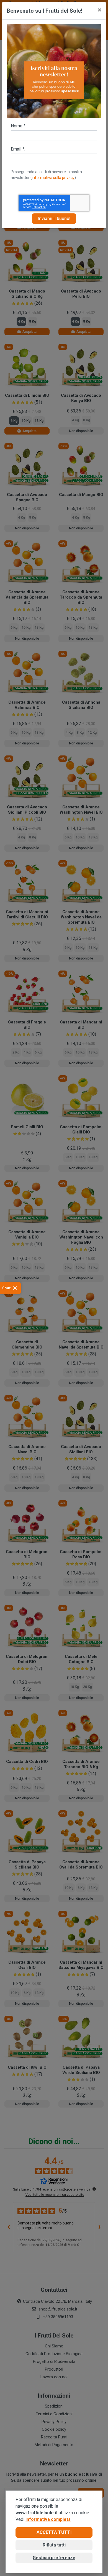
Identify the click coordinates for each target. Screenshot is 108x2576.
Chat (7, 1288)
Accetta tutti (54, 2532)
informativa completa (48, 2519)
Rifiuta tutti (54, 2545)
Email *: (18, 149)
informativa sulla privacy (53, 178)
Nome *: (19, 126)
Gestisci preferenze (54, 2558)
